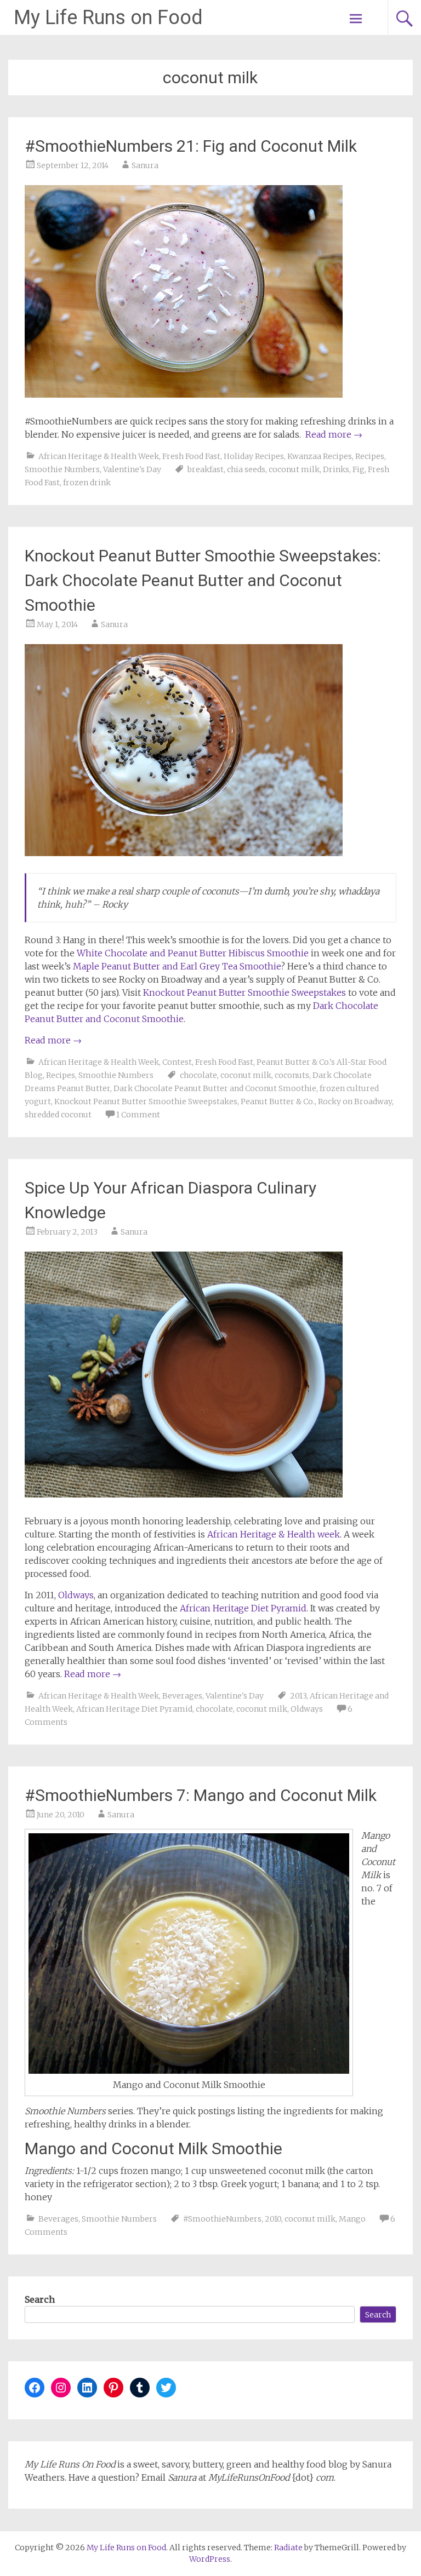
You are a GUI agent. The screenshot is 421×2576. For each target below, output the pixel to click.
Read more (334, 434)
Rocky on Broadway (355, 1101)
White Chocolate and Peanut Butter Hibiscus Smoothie (193, 953)
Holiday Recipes (254, 456)
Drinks (336, 469)
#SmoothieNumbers (222, 2219)
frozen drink (87, 483)
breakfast (206, 469)
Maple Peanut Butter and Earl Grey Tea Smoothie (177, 966)
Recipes (370, 456)
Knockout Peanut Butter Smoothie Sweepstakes (244, 992)
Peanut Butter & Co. (278, 1101)
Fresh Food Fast (191, 456)
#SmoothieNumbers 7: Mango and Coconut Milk (201, 1795)
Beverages (182, 1696)
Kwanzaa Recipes (320, 456)
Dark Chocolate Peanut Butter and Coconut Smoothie (215, 1088)
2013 (298, 1696)
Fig (359, 469)
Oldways (76, 1595)
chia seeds (246, 469)
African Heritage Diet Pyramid (243, 1608)
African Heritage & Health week (274, 1534)
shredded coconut (58, 1115)
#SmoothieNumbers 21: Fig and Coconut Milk (191, 146)
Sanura (145, 165)
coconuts (292, 1075)
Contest (177, 1062)
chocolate (198, 1075)
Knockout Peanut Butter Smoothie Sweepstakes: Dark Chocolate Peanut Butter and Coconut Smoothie (203, 580)
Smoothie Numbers (62, 469)
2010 (273, 2219)
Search (40, 2299)
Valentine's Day (132, 469)
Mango (352, 2219)
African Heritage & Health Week (99, 456)
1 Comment (138, 1115)
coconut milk (294, 469)
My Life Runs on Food (108, 18)
